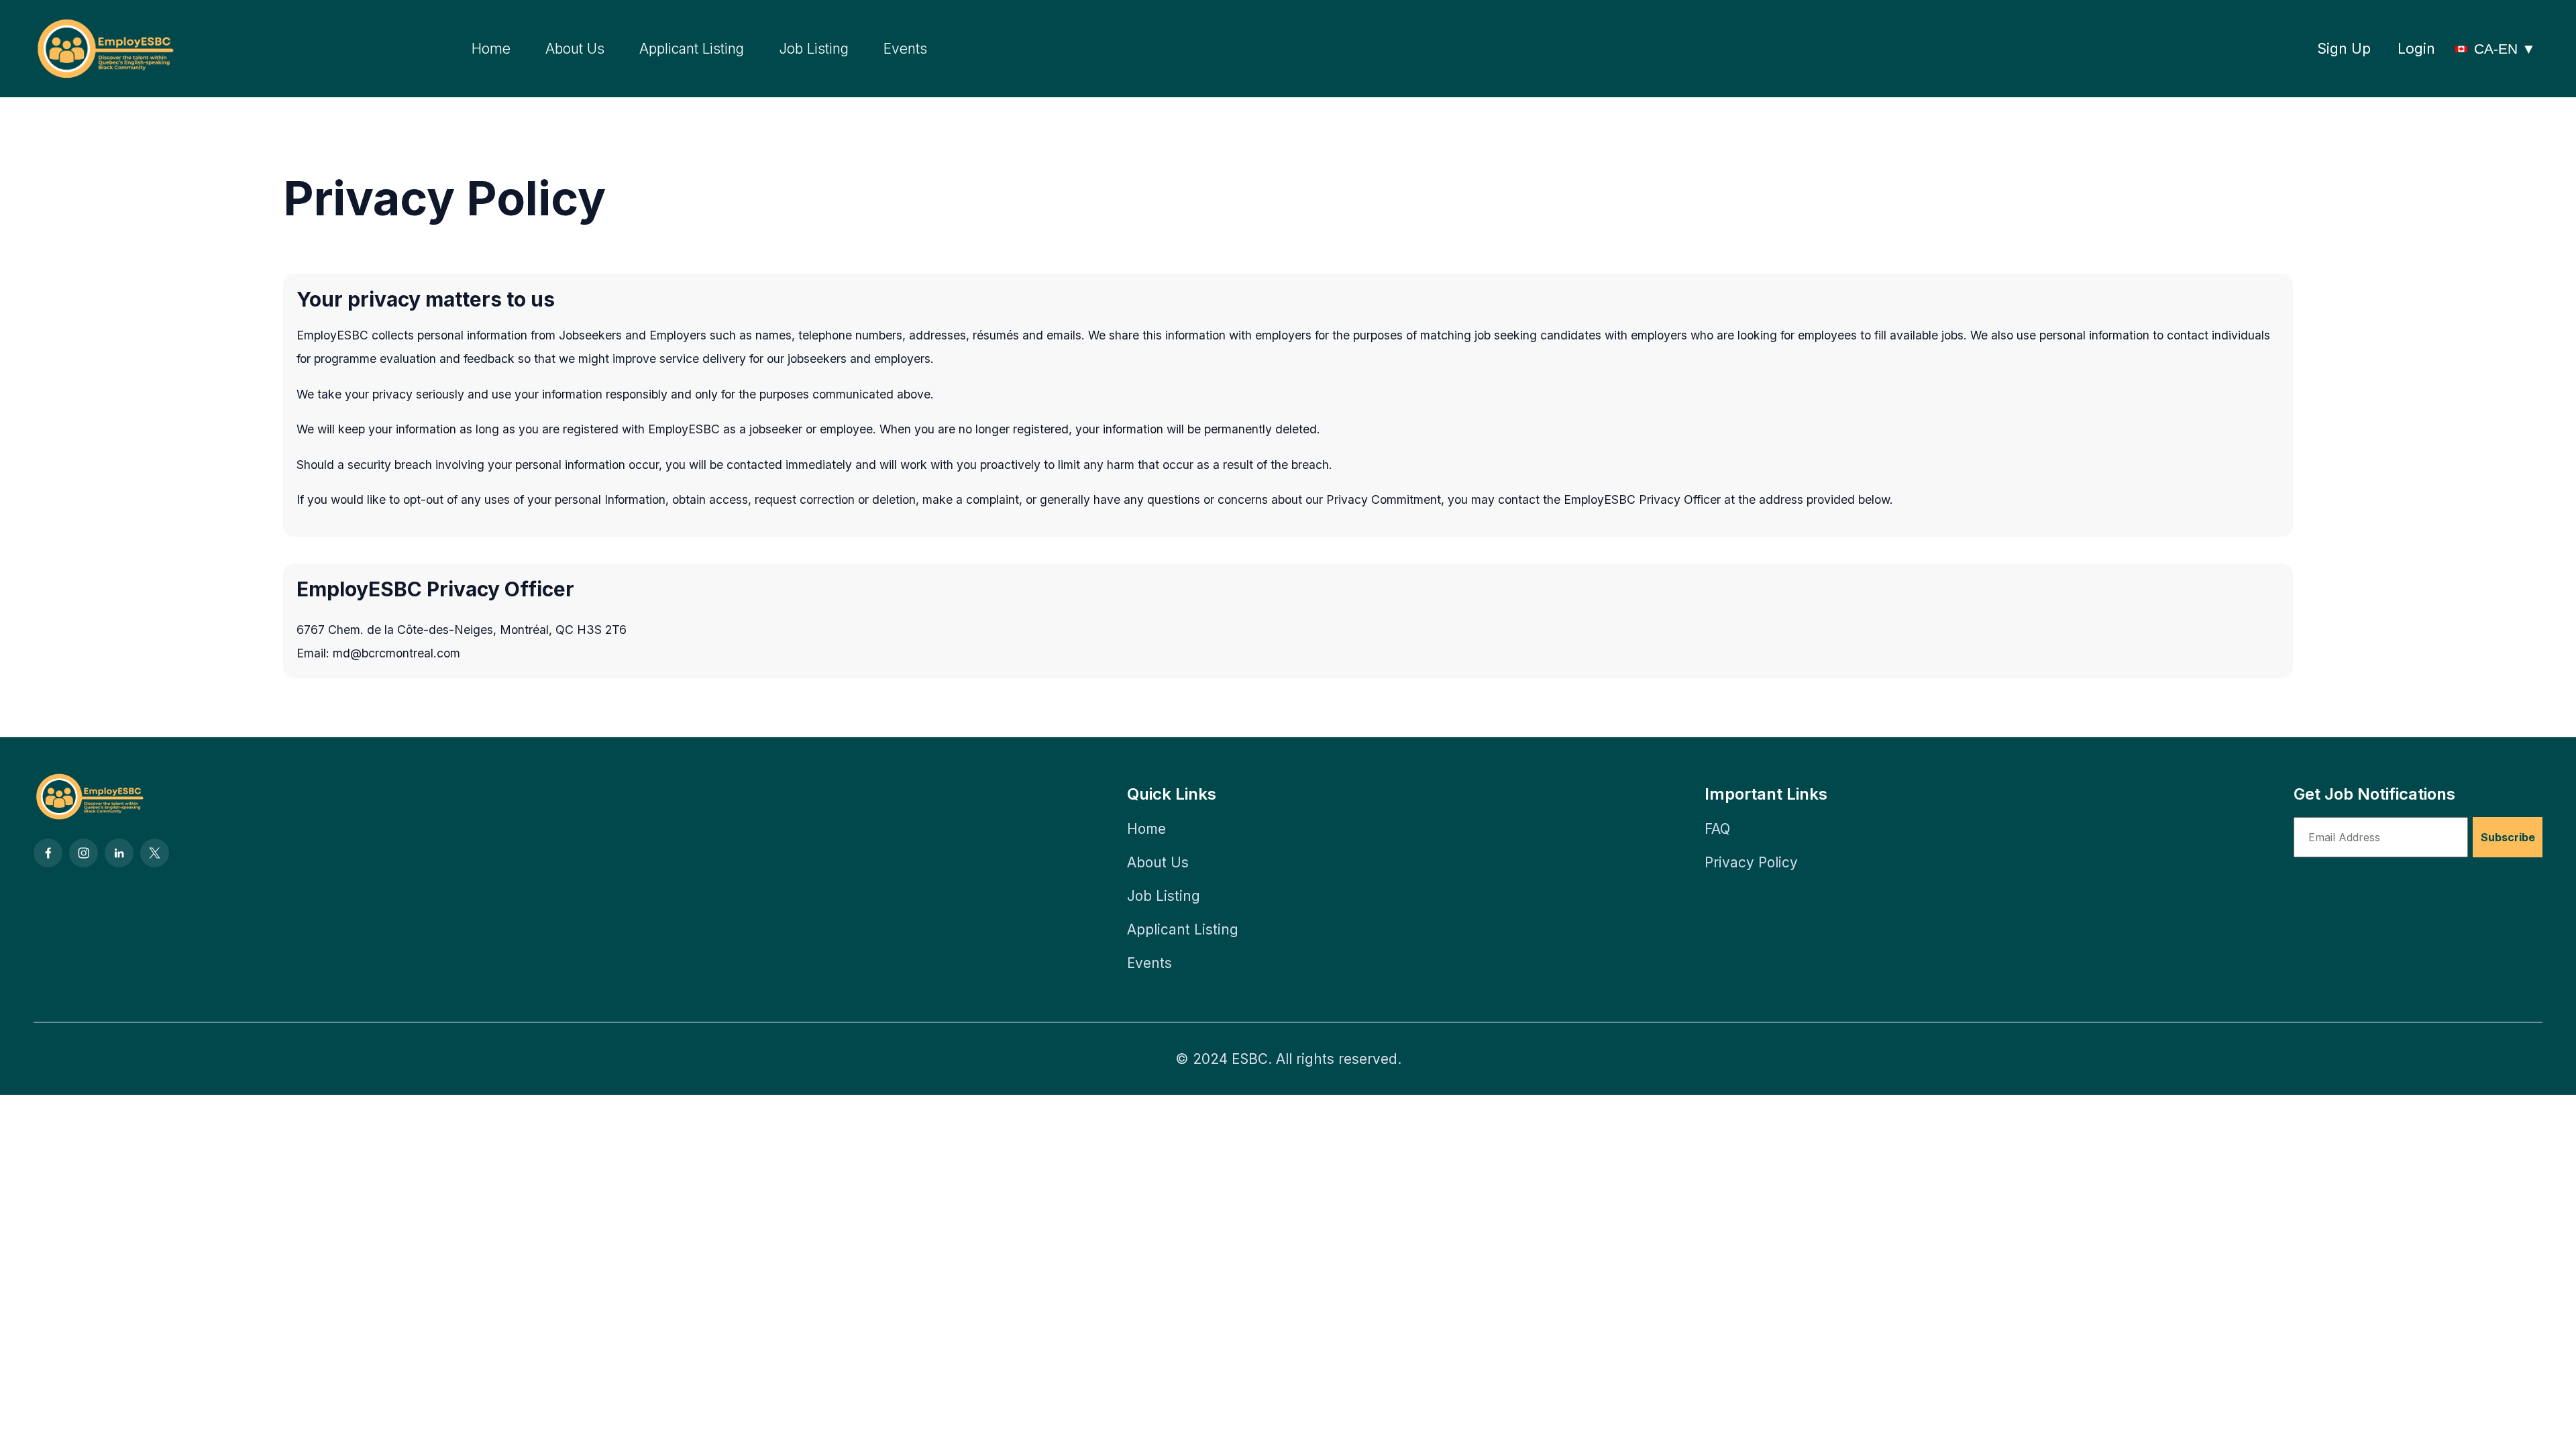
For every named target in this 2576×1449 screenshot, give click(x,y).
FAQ (1717, 829)
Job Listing (814, 49)
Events (905, 49)
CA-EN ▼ (2505, 49)
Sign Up (2344, 49)
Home (491, 49)
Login (2416, 49)
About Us (575, 49)
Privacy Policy (1751, 862)
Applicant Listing (692, 49)
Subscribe (2508, 837)
